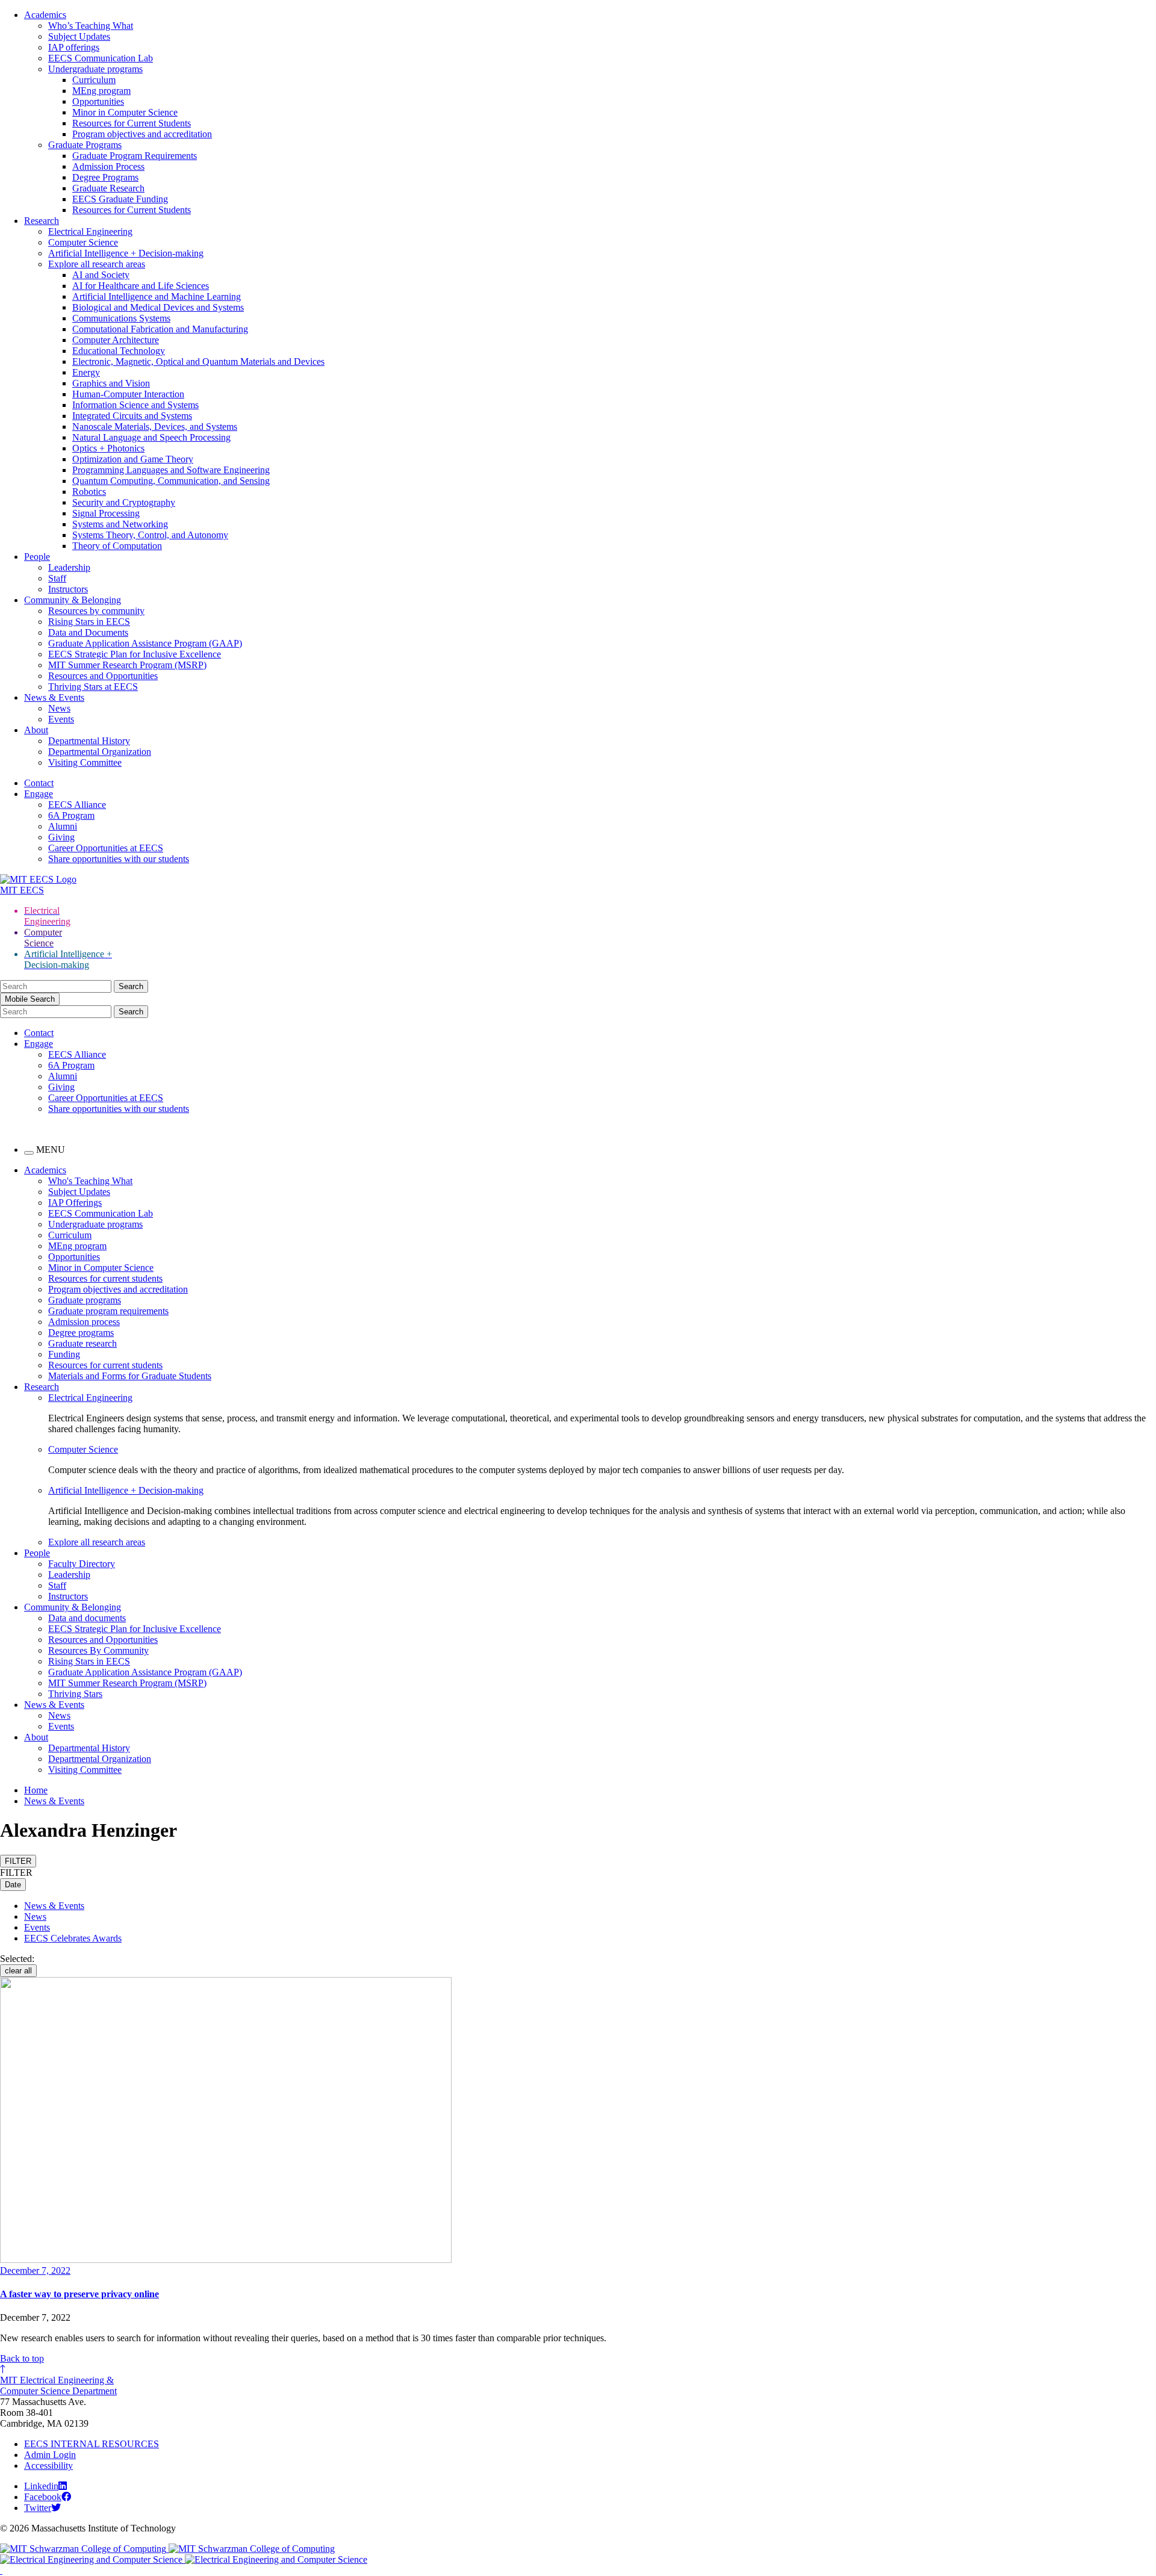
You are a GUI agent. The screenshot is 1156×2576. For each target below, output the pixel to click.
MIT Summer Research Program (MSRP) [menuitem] (127, 1683)
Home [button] (36, 1790)
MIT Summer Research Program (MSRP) (127, 665)
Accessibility (48, 2466)
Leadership (69, 567)
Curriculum (94, 80)
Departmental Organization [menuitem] (100, 1759)
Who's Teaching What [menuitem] (90, 1181)
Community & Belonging (73, 600)
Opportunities (98, 101)
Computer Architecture (116, 340)
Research (42, 221)
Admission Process (108, 166)
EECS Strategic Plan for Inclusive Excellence (135, 654)
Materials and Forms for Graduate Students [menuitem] (130, 1376)
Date (13, 1885)
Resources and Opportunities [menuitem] (103, 1640)
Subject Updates (79, 36)
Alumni (63, 826)
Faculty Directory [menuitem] (82, 1564)
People (37, 557)
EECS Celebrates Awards (73, 1938)
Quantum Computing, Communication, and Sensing (171, 481)
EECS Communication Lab (101, 58)
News (59, 708)
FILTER (18, 1861)
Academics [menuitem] (45, 1170)
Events (61, 719)
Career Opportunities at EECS (106, 848)
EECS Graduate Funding (120, 199)
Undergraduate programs (95, 69)
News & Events (54, 697)
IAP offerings (74, 47)
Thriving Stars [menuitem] (75, 1694)
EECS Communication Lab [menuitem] (101, 1213)
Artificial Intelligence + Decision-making (126, 253)
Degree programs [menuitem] (81, 1333)
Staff (57, 578)
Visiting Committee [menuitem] (85, 1770)
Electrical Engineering (90, 231)
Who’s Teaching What (91, 26)
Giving (61, 837)
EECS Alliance (77, 805)
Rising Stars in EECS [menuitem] (89, 1661)
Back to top (22, 2358)
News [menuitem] (59, 1715)
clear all (18, 1971)
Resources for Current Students (132, 123)
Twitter (38, 2508)
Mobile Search (30, 999)
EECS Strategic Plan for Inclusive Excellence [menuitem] (135, 1629)
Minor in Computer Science (125, 112)
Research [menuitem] (42, 1387)
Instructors (68, 589)
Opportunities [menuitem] (74, 1257)
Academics (45, 15)
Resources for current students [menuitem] (105, 1278)
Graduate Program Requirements (135, 156)
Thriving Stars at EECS (93, 687)
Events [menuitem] (61, 1726)
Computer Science (83, 242)
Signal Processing (106, 513)
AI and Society (101, 275)
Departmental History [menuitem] (89, 1748)
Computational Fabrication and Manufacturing (160, 329)
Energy (86, 372)
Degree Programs (105, 177)
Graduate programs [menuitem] (85, 1300)
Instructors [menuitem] (68, 1596)
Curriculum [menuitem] (70, 1235)
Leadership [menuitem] (69, 1575)
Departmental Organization (100, 752)
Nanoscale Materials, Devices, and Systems (155, 427)
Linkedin (41, 2486)
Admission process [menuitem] (84, 1322)
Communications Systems (121, 318)
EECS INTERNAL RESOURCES (92, 2444)
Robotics (89, 492)
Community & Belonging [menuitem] (73, 1607)
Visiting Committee (85, 762)
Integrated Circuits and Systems (132, 416)
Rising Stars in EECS (89, 622)
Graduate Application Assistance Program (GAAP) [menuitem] (145, 1672)
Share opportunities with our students (119, 859)
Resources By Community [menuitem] (98, 1650)
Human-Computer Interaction (128, 394)
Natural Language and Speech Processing (151, 437)
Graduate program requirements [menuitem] (108, 1311)
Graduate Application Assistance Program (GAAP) (145, 643)
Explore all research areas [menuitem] (97, 1542)
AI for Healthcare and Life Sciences (141, 286)
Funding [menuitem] (64, 1354)
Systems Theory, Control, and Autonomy (150, 535)
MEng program (101, 91)
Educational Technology (119, 351)
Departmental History (89, 741)
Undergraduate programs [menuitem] (95, 1224)
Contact (39, 783)
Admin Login (50, 2455)
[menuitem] (602, 1398)
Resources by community (96, 611)
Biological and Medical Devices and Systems (158, 307)
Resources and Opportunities (103, 676)
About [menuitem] (36, 1737)
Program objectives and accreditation (142, 134)
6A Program (71, 815)
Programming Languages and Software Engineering (171, 470)
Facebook (43, 2497)
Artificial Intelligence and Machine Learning (157, 296)
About (36, 730)
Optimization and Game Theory (133, 459)
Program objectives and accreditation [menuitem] (118, 1289)
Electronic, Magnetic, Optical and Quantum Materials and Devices (198, 362)
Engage (39, 794)
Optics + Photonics (108, 448)
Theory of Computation (117, 546)
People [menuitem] (37, 1553)
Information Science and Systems (135, 405)
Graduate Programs (85, 145)
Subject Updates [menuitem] (79, 1192)
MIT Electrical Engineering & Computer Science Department (58, 2385)
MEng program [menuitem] (77, 1246)
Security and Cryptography (124, 502)
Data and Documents (88, 632)
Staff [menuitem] (57, 1585)
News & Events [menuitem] (54, 1705)
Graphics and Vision (111, 383)
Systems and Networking (120, 524)
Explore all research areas (97, 264)
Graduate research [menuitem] (82, 1343)
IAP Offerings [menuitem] (75, 1203)
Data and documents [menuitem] (87, 1618)
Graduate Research (108, 188)
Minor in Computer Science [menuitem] (101, 1268)
